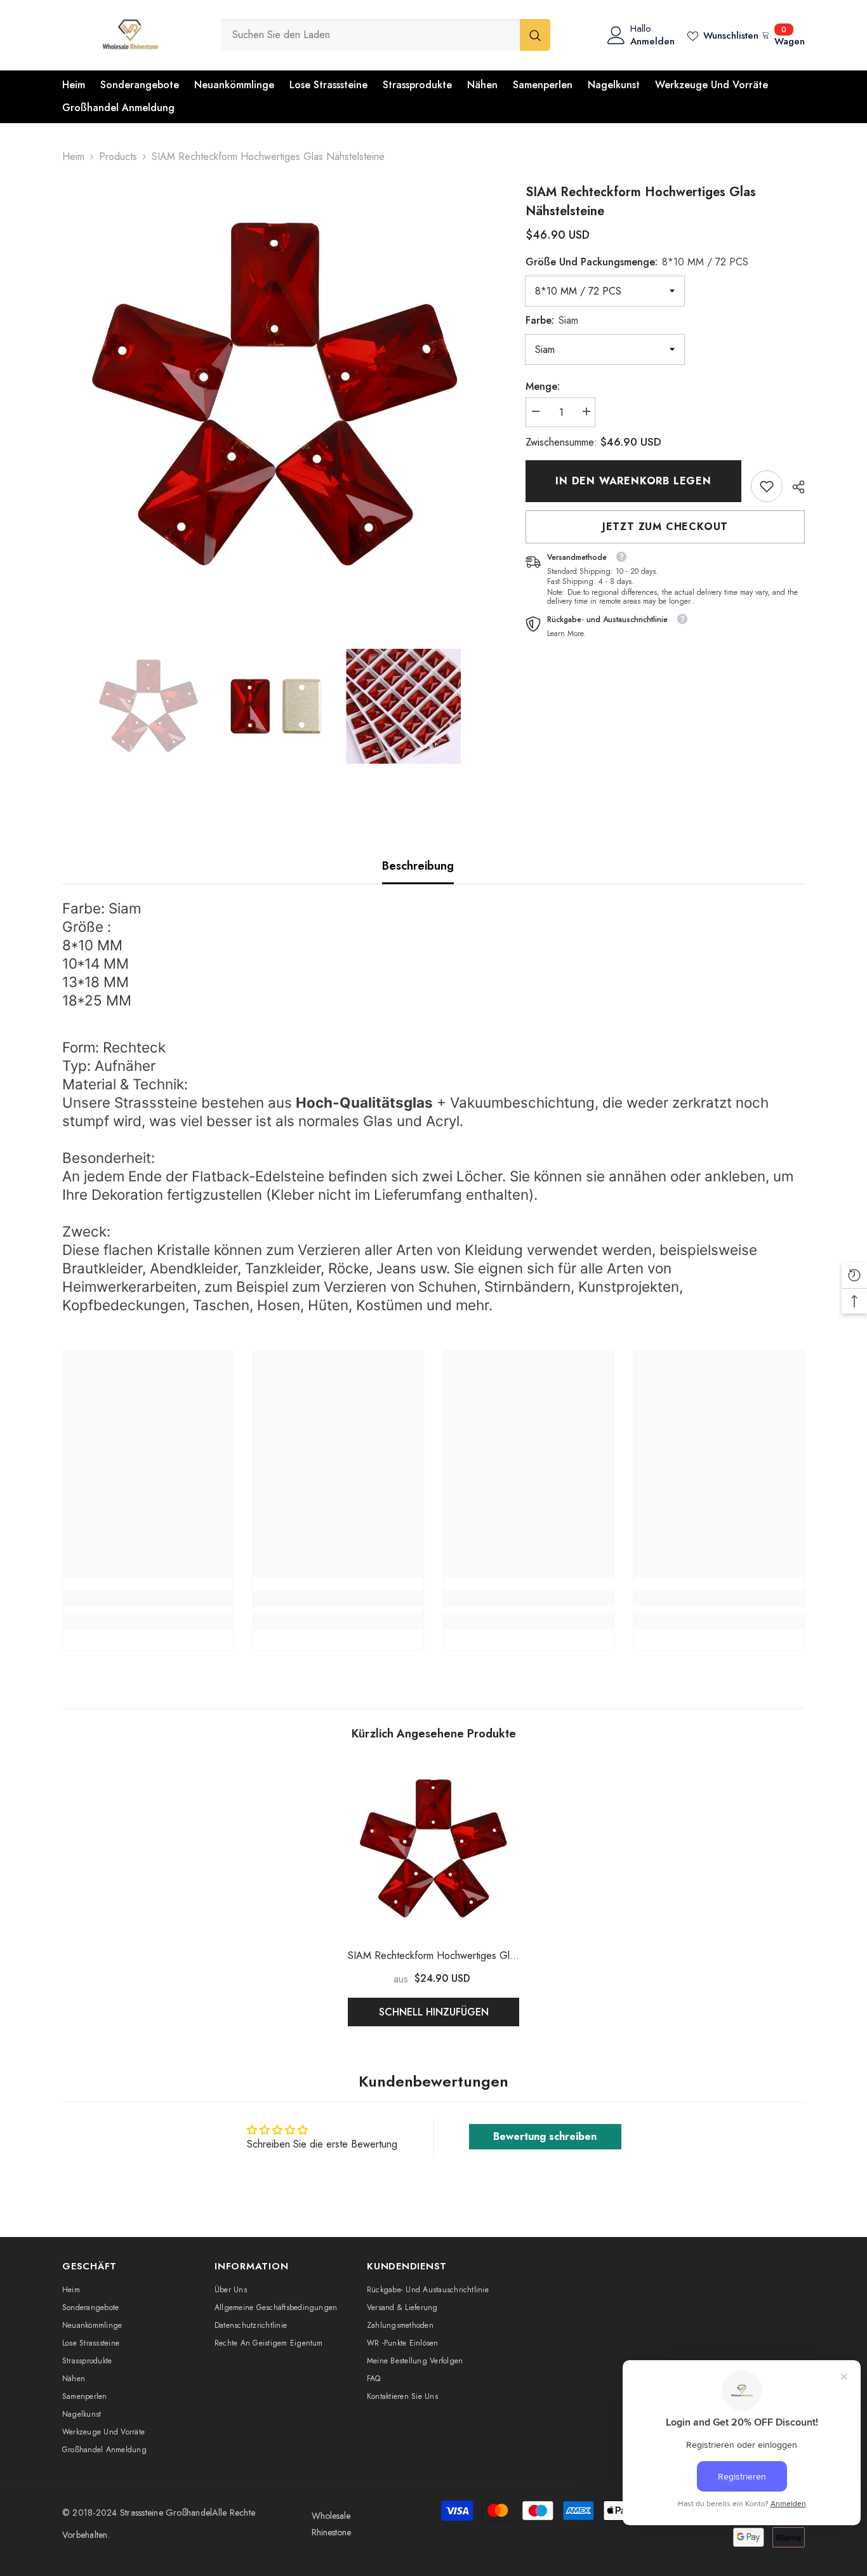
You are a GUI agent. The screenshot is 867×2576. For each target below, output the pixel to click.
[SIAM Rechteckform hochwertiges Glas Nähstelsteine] (433, 1849)
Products (118, 156)
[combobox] (370, 35)
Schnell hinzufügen (434, 2012)
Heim (73, 156)
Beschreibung (418, 866)
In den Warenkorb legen (633, 481)
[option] (275, 396)
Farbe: (552, 320)
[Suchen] (386, 35)
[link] (767, 486)
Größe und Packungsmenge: (637, 262)
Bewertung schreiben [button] (545, 2136)
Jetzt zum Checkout (665, 527)
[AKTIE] (794, 487)
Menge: (543, 386)
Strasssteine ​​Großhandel (166, 2513)
